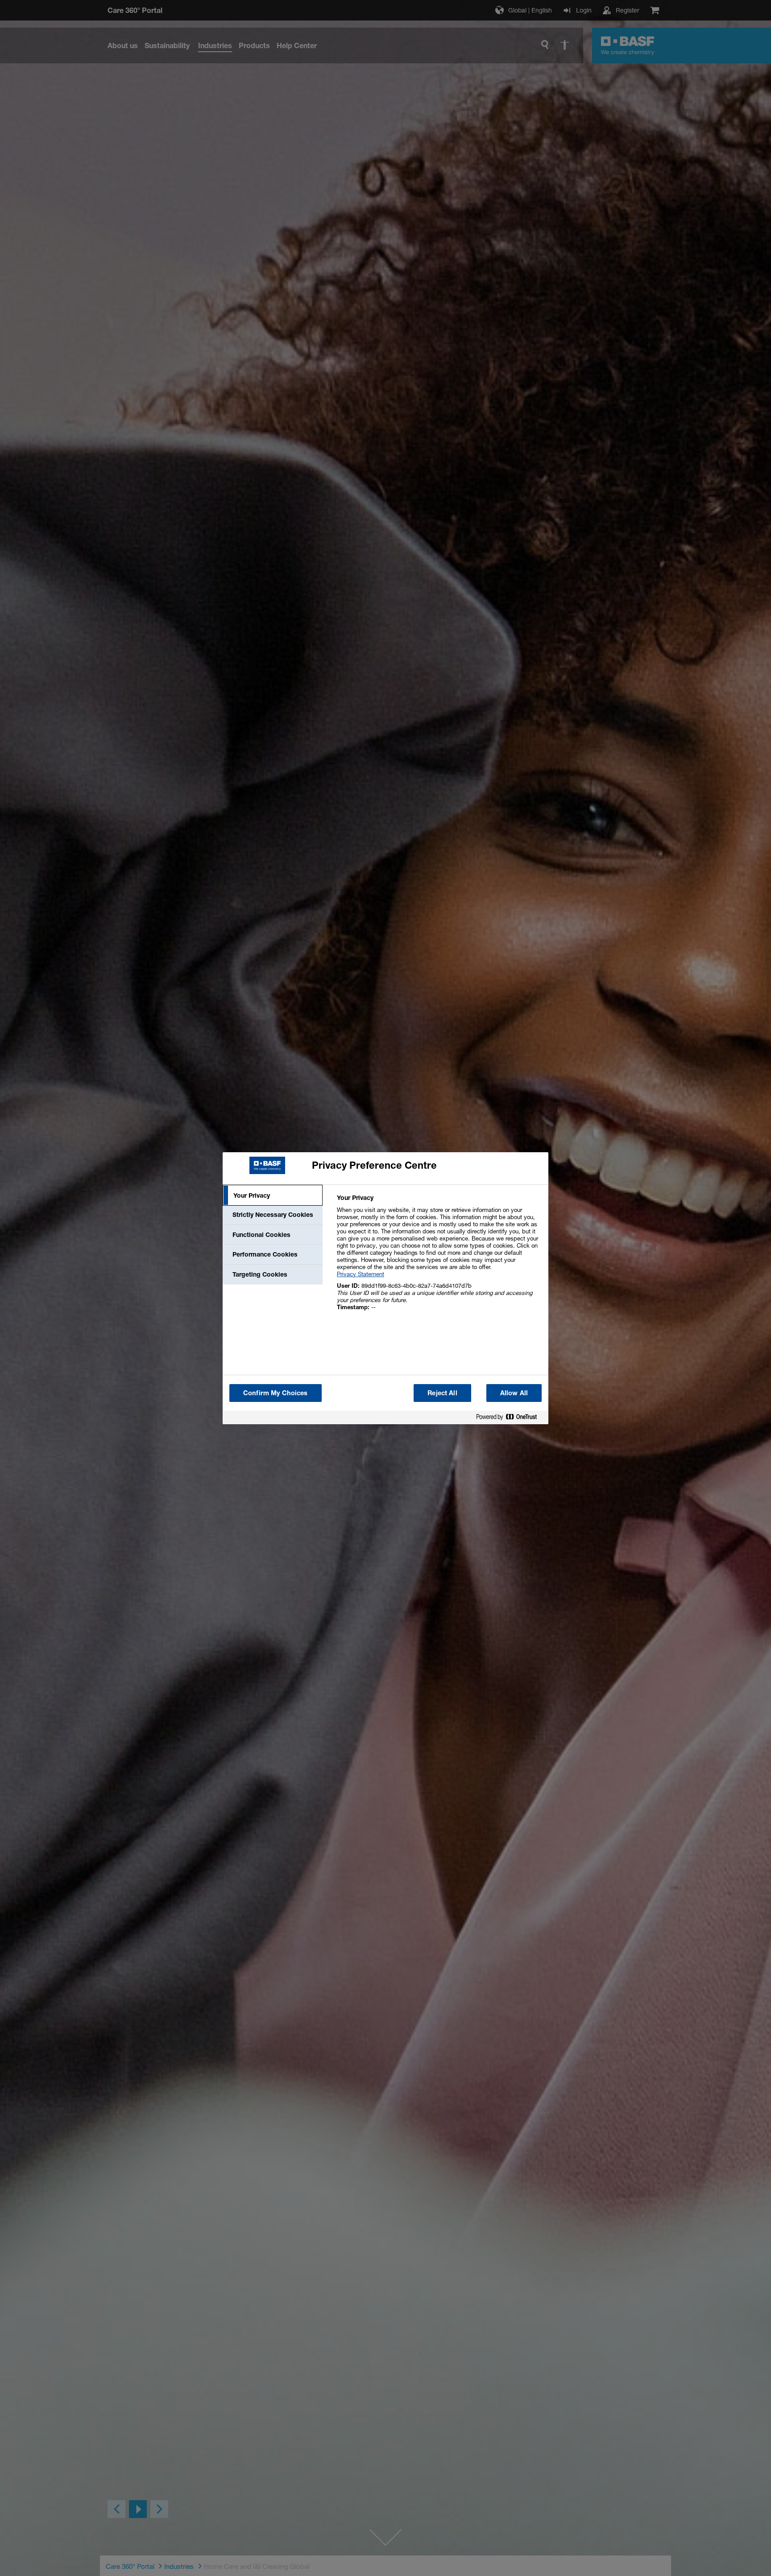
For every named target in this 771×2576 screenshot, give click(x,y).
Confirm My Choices (276, 1393)
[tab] (273, 1195)
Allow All (514, 1393)
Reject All (442, 1393)
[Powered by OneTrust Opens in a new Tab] (510, 1419)
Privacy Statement (361, 1274)
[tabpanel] (439, 1257)
